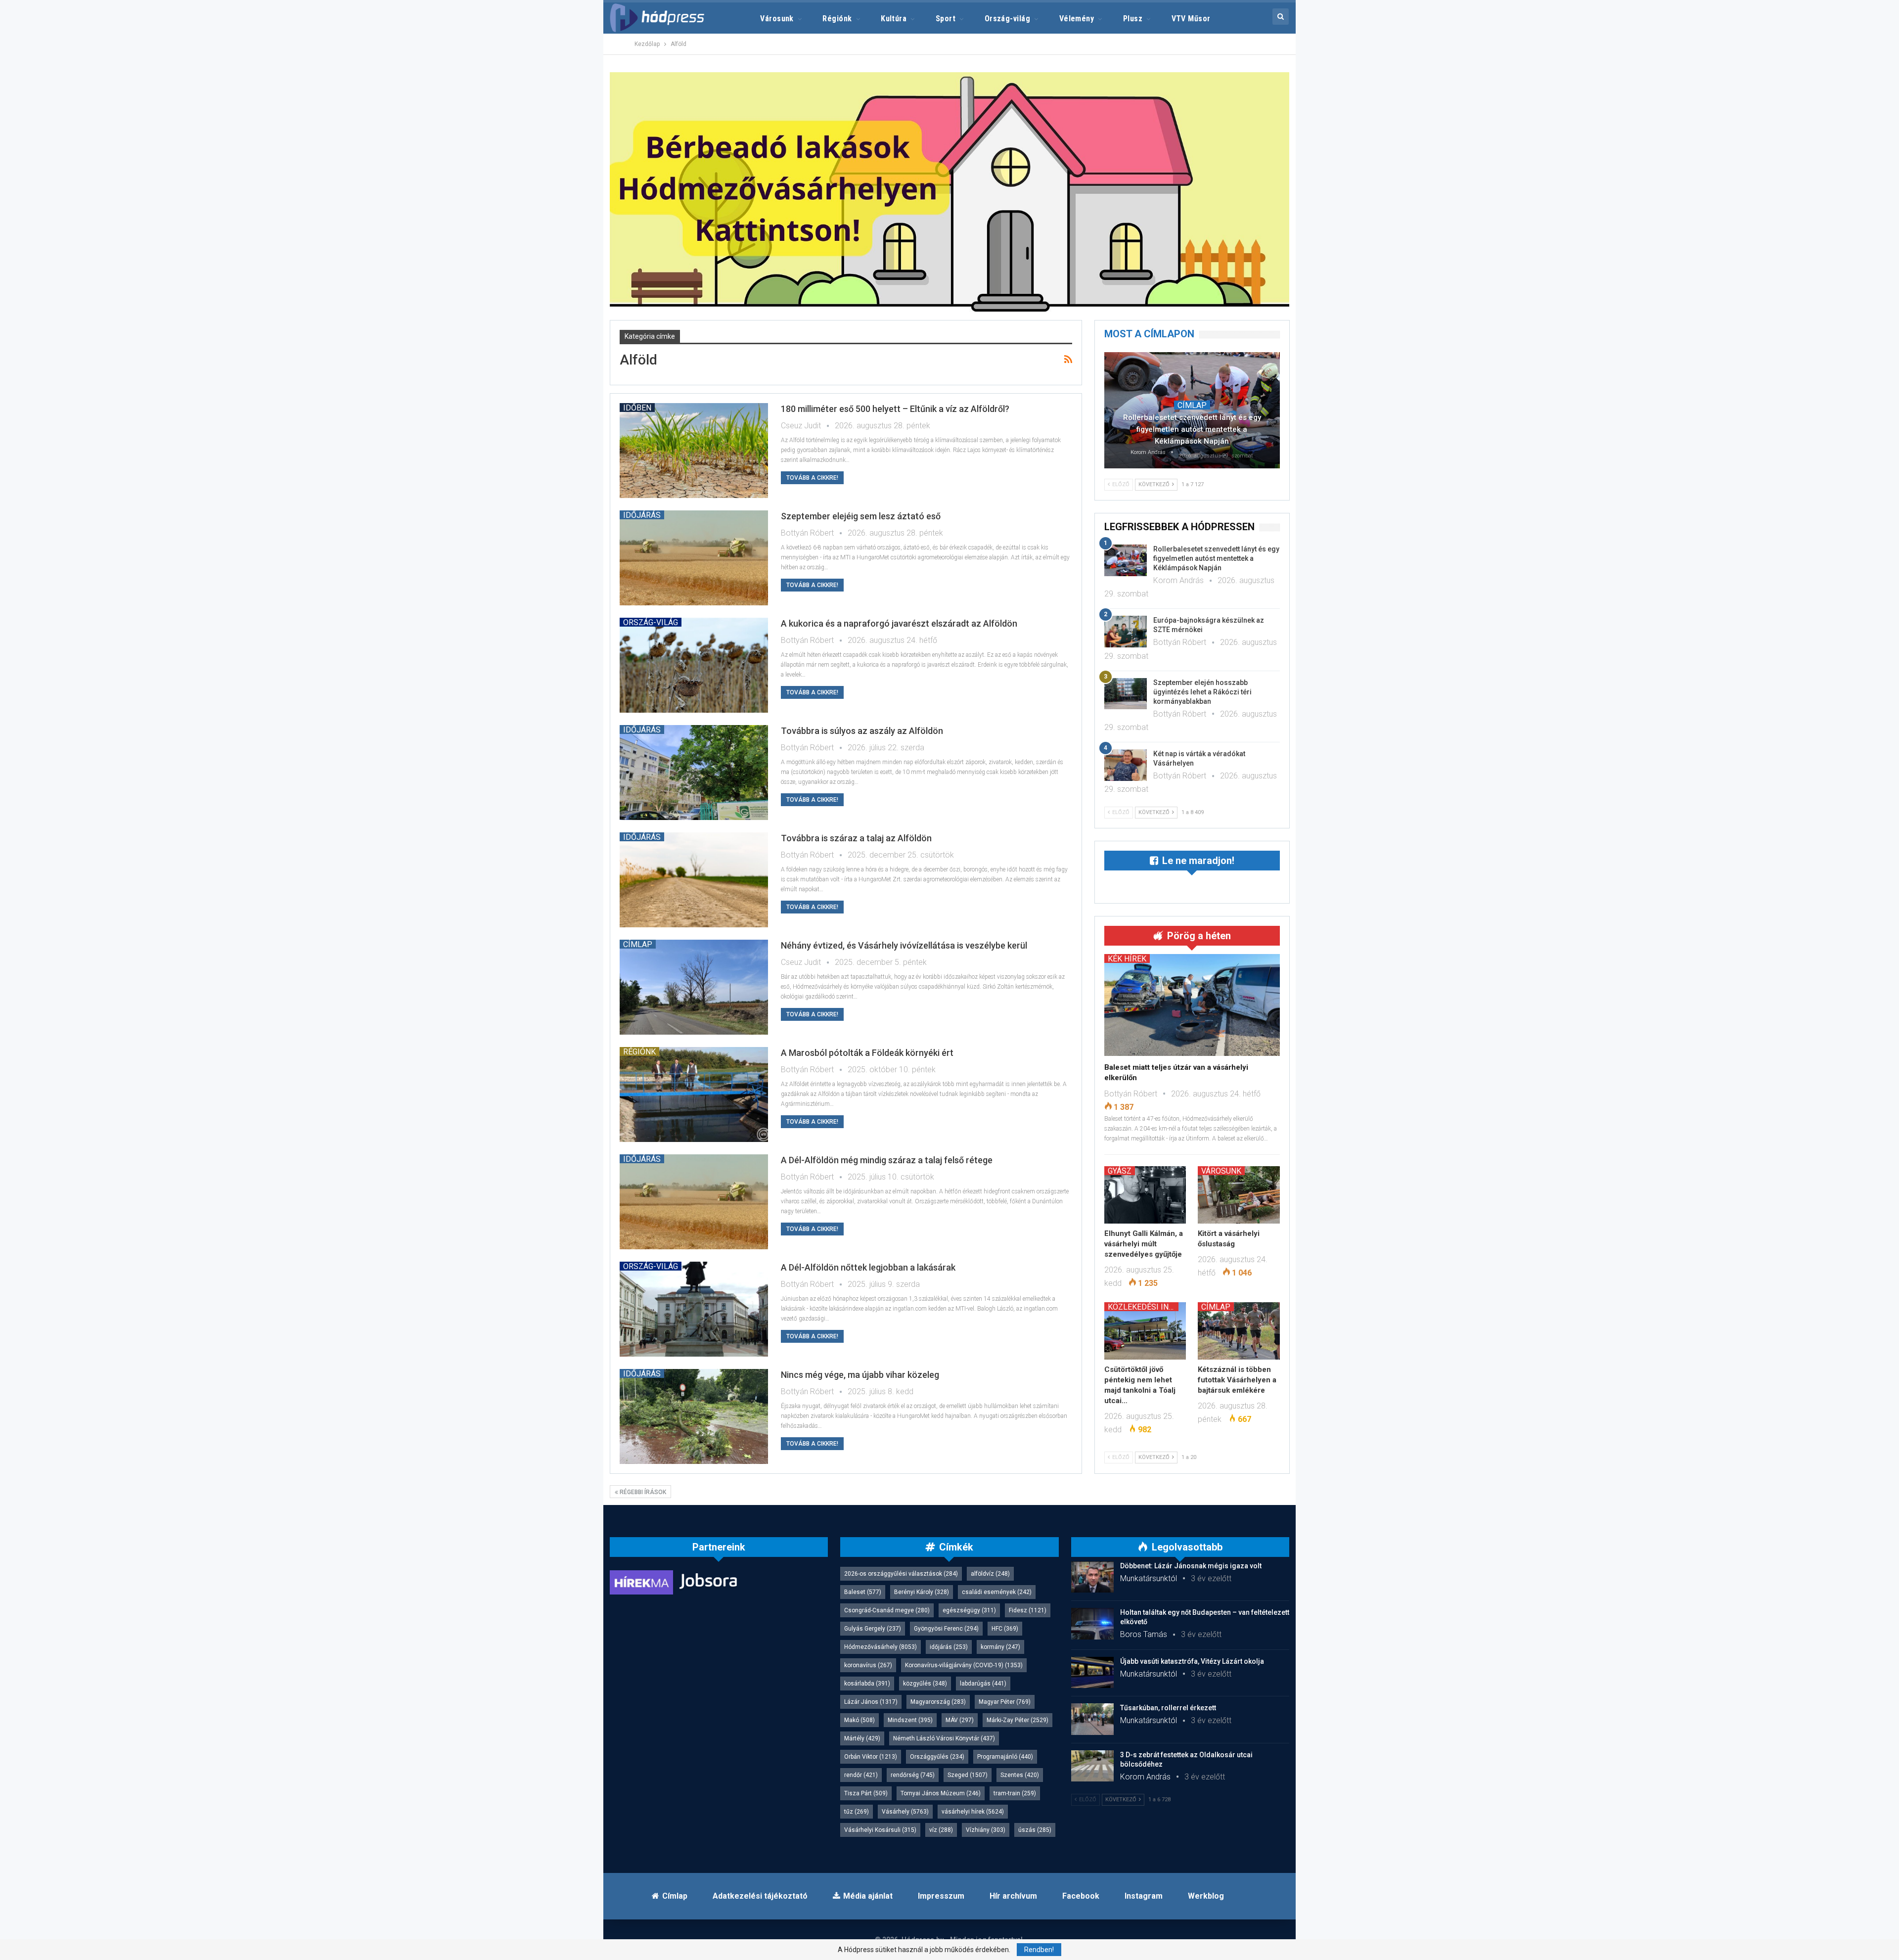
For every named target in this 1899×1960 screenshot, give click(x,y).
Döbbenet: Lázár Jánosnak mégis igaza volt (1191, 1566)
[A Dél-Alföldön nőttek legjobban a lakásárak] (694, 1309)
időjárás (949, 1647)
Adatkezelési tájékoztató (760, 1896)
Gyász (1120, 1171)
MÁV (960, 1720)
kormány (1000, 1647)
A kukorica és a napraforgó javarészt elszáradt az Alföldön (899, 623)
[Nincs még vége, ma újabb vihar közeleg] (694, 1416)
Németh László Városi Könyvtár (944, 1738)
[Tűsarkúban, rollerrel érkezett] (1092, 1719)
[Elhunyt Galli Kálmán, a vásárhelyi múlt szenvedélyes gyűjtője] (1145, 1195)
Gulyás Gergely (873, 1629)
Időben (637, 408)
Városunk (777, 19)
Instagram (1144, 1896)
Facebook (1081, 1896)
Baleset (863, 1592)
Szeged (968, 1775)
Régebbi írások (642, 1492)
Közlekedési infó (1143, 1307)
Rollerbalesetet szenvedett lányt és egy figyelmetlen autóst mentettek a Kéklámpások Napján (1192, 429)
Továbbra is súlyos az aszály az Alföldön (862, 731)
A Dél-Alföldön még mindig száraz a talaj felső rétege (887, 1160)
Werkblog (1206, 1896)
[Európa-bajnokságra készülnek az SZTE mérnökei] (1126, 632)
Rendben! (1039, 1950)
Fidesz (1028, 1610)
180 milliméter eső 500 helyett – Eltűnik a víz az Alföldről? (895, 409)
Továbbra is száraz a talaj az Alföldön (856, 838)
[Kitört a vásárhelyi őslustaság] (1239, 1195)
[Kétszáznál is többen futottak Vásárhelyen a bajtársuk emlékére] (1239, 1331)
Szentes (1020, 1775)
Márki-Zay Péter (1017, 1720)
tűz (857, 1812)
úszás (1035, 1830)
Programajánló (1005, 1757)
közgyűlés (925, 1684)
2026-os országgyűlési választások (901, 1574)
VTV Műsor (1191, 19)
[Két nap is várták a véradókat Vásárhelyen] (1126, 765)
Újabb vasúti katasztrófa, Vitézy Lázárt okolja (1192, 1661)
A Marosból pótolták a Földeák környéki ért (867, 1053)
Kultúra (894, 19)
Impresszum (941, 1896)
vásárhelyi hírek (973, 1812)
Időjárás (642, 515)
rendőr (861, 1775)
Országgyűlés (937, 1757)
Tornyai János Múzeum (941, 1793)
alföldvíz (990, 1574)
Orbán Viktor (871, 1757)
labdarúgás (983, 1684)
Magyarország (938, 1702)
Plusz (1133, 19)
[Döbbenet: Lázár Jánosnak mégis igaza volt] (1092, 1577)
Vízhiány (986, 1830)
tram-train (1015, 1793)
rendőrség (913, 1775)
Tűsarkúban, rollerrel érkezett (1168, 1708)
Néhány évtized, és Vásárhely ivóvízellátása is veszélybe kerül (904, 945)
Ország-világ (1008, 19)
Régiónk (837, 19)
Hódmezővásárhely (881, 1647)
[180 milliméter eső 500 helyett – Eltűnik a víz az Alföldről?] (694, 451)
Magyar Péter (1005, 1702)
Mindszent (910, 1720)
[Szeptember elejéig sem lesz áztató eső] (694, 558)
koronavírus (868, 1665)
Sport (946, 19)
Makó (859, 1720)
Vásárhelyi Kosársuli (880, 1830)
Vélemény (1077, 19)
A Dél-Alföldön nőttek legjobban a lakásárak (868, 1267)
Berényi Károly (922, 1592)
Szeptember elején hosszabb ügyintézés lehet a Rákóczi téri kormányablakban (1202, 692)
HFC (1005, 1629)
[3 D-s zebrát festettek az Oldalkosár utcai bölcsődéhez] (1092, 1766)
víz (941, 1830)
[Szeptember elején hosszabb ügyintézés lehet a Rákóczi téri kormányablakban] (1126, 694)
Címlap (638, 944)
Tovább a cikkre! (812, 478)
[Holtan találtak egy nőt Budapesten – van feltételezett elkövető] (1092, 1624)
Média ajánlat (868, 1896)
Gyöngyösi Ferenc (946, 1629)
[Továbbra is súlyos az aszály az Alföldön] (694, 773)
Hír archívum (1013, 1896)
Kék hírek (1127, 958)
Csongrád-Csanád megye (887, 1610)
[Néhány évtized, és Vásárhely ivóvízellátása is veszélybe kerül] (694, 987)
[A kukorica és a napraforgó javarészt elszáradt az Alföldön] (694, 665)
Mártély (862, 1738)
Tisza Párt (866, 1793)
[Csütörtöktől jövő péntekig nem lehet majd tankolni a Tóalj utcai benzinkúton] (1145, 1331)
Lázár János (871, 1702)
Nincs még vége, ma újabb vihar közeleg (860, 1375)
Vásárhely (905, 1812)
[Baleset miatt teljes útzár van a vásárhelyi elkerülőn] (1192, 1005)
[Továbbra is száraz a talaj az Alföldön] (694, 880)
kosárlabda (867, 1684)
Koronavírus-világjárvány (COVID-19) (964, 1665)
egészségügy (969, 1610)
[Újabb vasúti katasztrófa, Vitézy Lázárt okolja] (1092, 1673)
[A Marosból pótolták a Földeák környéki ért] (694, 1094)
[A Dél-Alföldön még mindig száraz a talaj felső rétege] (694, 1202)
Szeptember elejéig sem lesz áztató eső (861, 516)
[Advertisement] (564, 148)
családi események (997, 1592)
